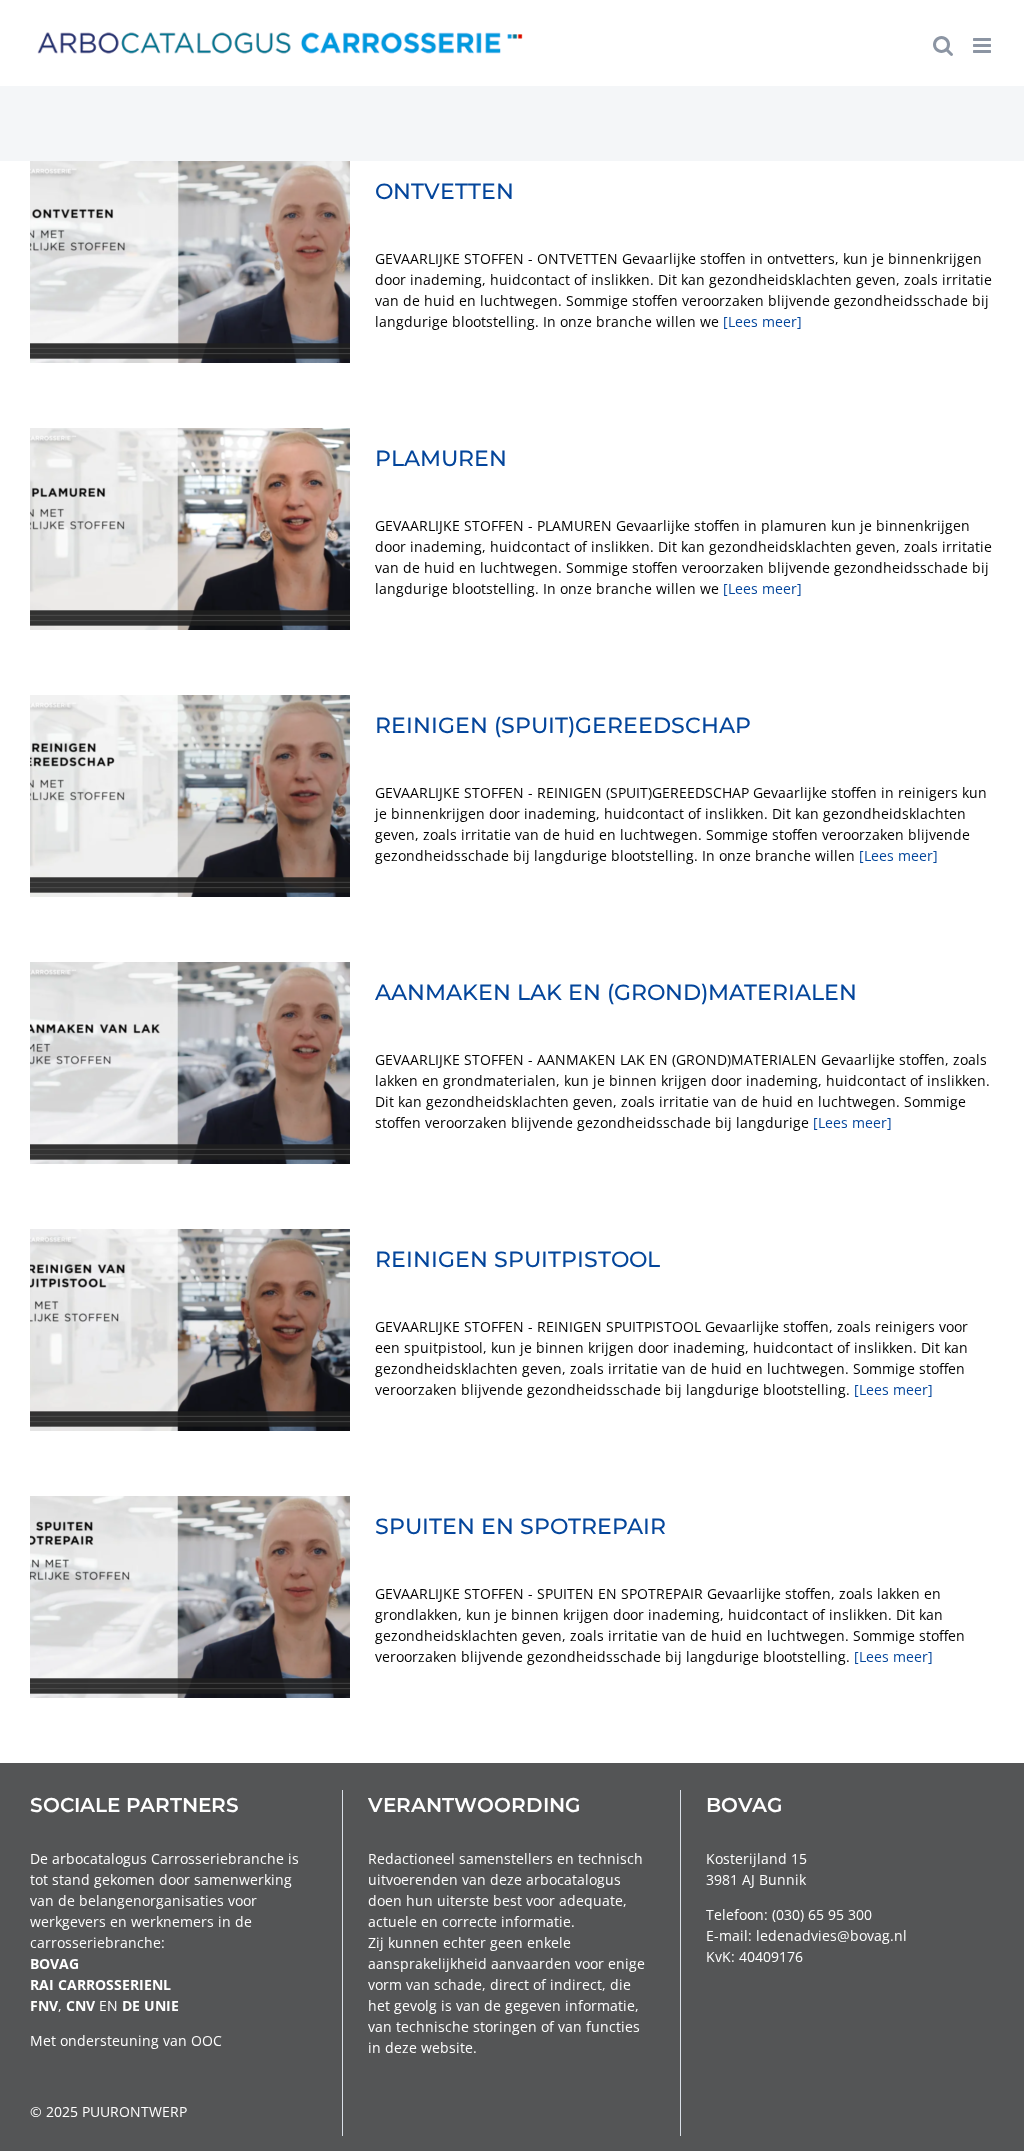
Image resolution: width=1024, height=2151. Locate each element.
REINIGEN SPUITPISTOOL (517, 1259)
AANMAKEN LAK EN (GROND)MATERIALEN (616, 992)
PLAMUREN (441, 458)
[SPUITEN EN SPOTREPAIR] (190, 1597)
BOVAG (54, 1963)
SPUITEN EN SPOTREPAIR (520, 1526)
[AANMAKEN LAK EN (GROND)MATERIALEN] (190, 1063)
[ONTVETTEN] (190, 262)
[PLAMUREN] (190, 529)
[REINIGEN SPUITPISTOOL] (190, 1330)
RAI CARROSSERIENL (100, 1984)
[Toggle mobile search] (943, 45)
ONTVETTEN (444, 191)
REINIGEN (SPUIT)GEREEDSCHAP (563, 725)
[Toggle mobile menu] (983, 45)
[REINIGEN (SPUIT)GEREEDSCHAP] (190, 796)
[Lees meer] (762, 321)
